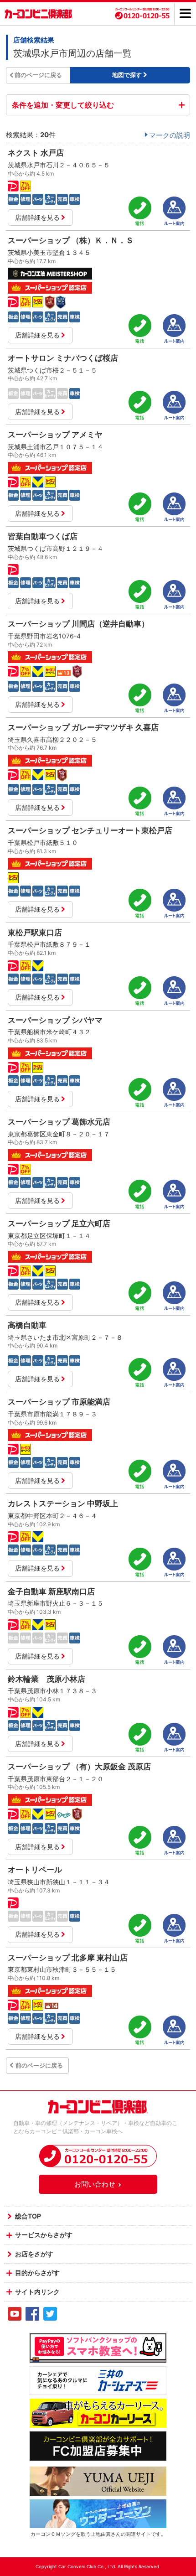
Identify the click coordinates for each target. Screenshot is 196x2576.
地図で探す (127, 75)
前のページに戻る (38, 75)
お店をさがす (34, 2254)
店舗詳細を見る (37, 217)
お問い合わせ (95, 2184)
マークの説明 (170, 135)
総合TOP (28, 2216)
